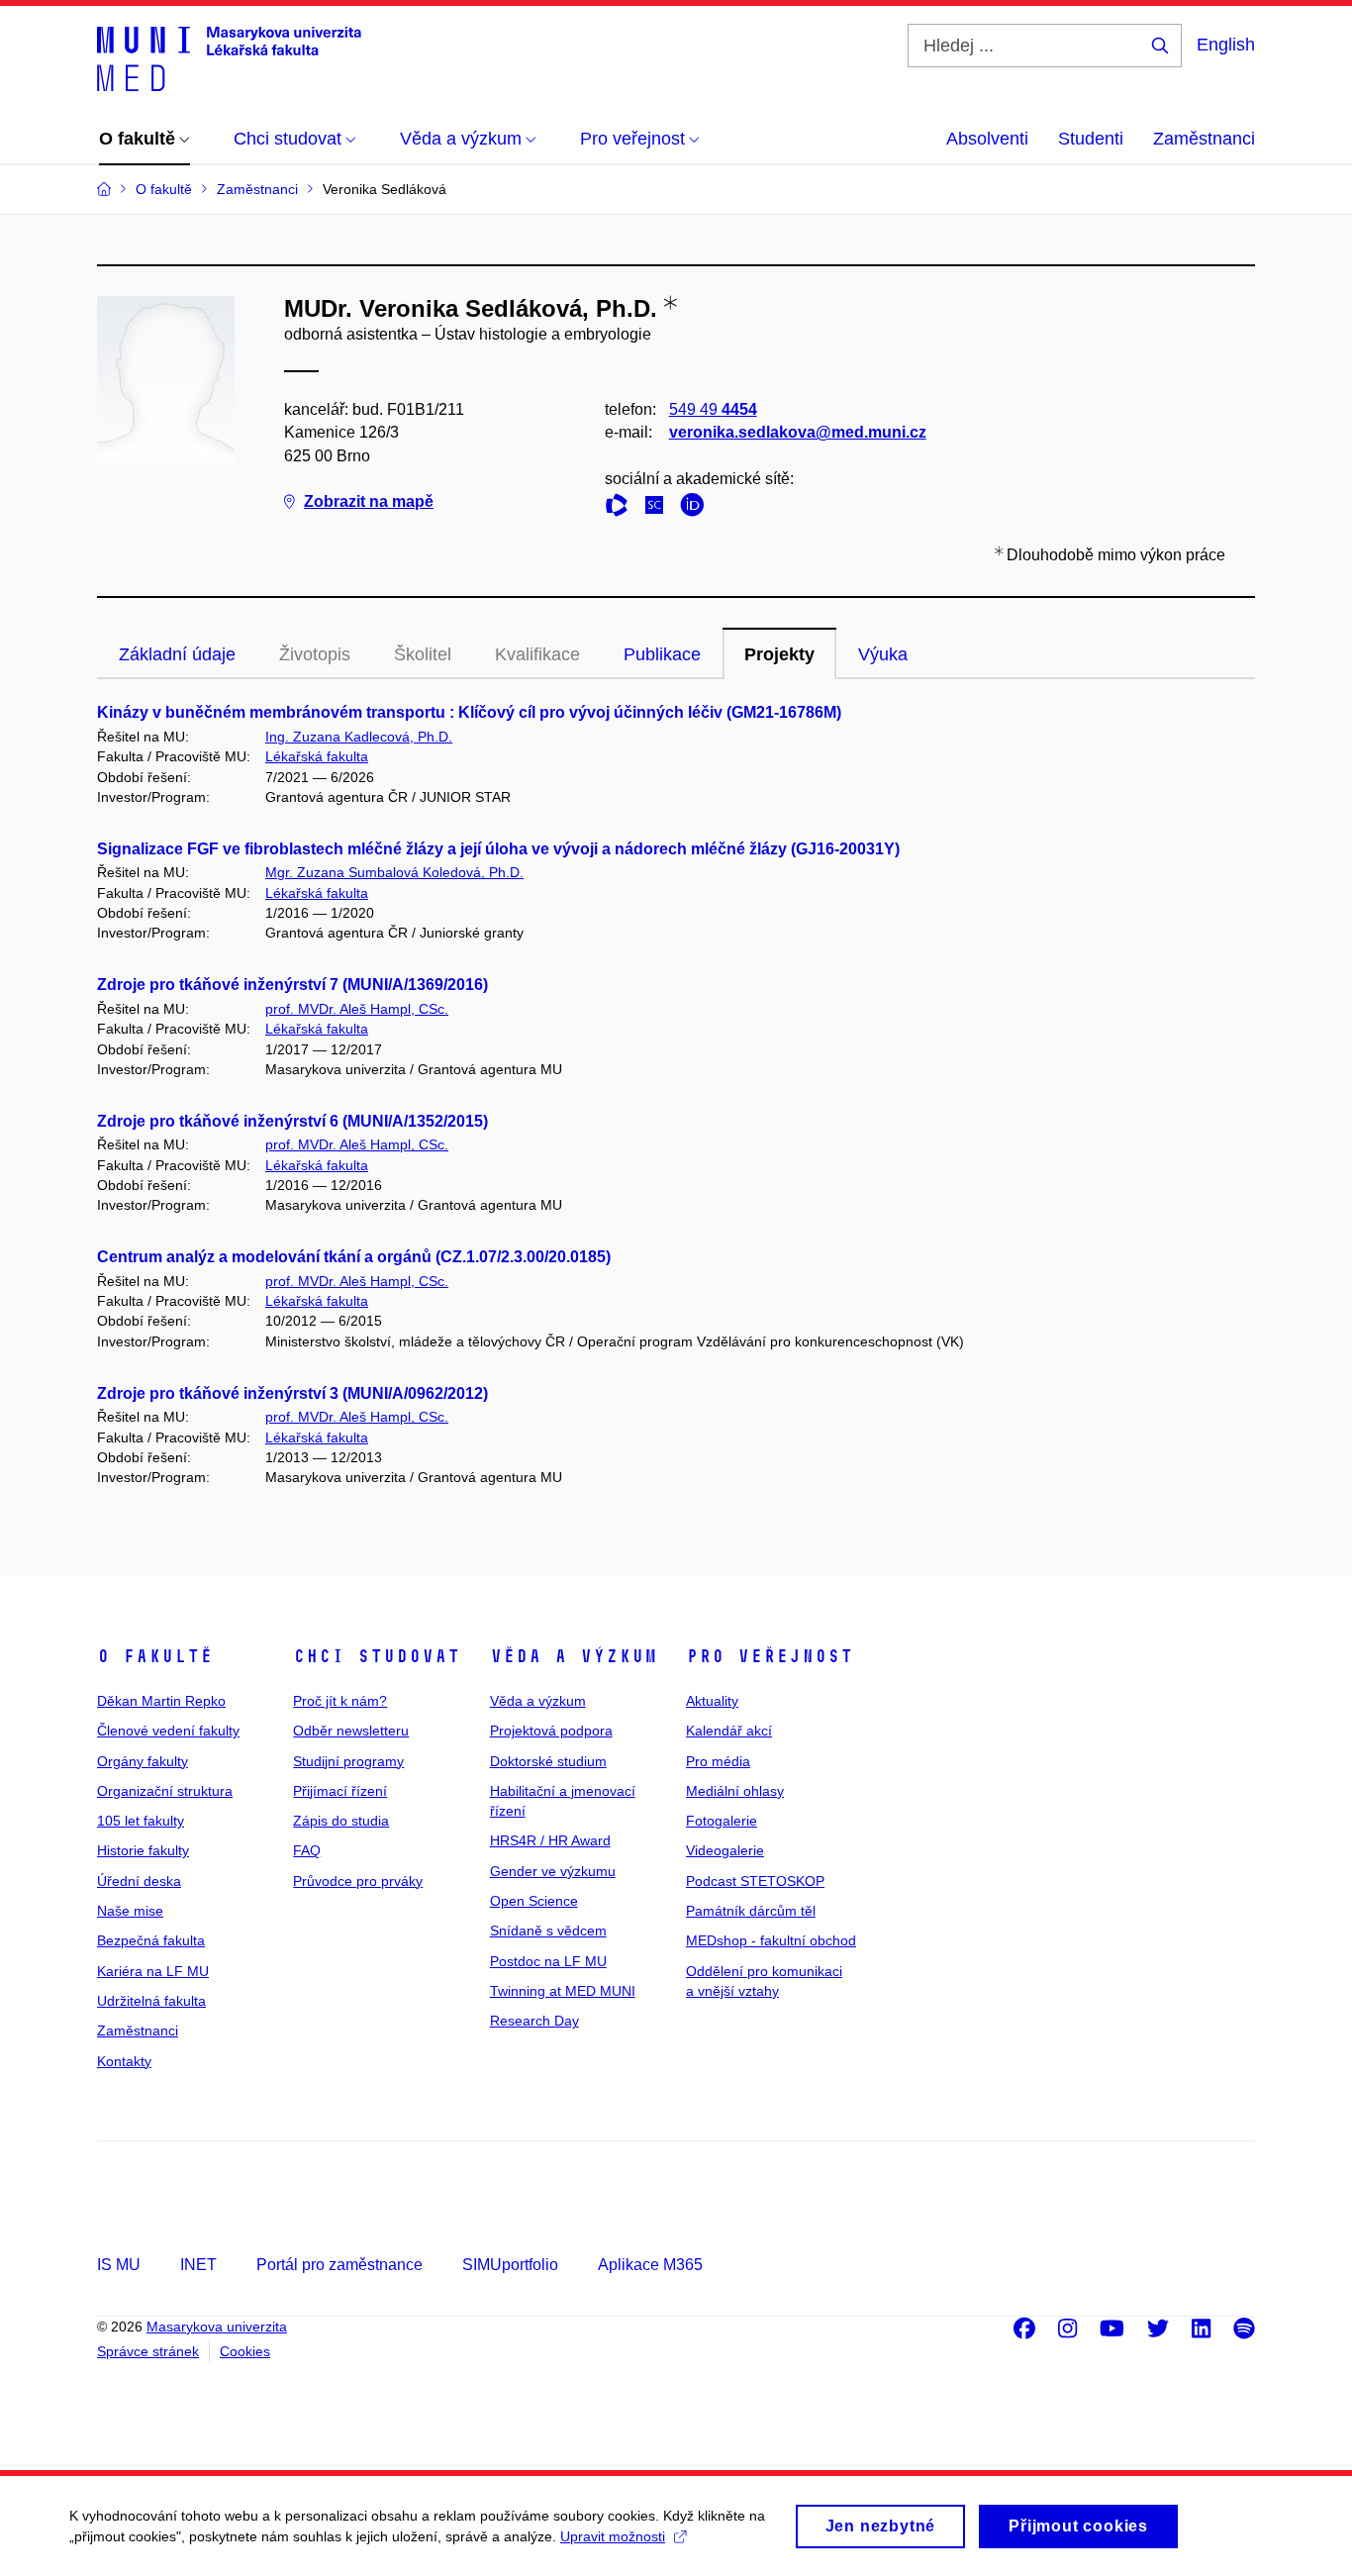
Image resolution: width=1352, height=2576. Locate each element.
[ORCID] (697, 508)
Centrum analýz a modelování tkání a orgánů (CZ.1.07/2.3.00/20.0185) (354, 1257)
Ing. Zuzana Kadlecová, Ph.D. (359, 737)
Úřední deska (139, 1881)
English (1226, 45)
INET (198, 2265)
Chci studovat (377, 1656)
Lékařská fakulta (317, 756)
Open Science (534, 1901)
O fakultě (155, 1656)
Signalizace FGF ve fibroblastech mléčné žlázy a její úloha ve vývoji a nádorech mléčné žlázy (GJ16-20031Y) (498, 849)
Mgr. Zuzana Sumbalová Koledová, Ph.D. (394, 872)
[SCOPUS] (659, 508)
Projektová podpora (551, 1731)
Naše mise (130, 1911)
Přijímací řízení (340, 1791)
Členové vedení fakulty (168, 1731)
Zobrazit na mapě (369, 501)
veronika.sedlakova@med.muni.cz (798, 432)
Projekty (779, 654)
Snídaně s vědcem (548, 1931)
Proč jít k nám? (340, 1701)
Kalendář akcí (729, 1731)
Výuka (883, 654)
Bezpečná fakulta (151, 1940)
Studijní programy (348, 1761)
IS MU (119, 2265)
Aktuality (712, 1701)
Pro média (718, 1761)
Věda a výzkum (574, 1656)
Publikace (662, 654)
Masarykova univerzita (217, 2327)
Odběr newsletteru (351, 1731)
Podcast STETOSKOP (755, 1881)
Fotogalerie (722, 1821)
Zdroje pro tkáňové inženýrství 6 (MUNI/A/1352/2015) (292, 1121)
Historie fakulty (143, 1850)
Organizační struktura (165, 1791)
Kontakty (124, 2061)
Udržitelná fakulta (151, 2001)
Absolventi (987, 139)
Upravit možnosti (613, 2536)
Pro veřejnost (770, 1656)
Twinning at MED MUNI (563, 1991)
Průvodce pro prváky (358, 1881)
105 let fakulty (141, 1821)
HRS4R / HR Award (550, 1840)
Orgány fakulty (143, 1761)
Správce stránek (148, 2351)
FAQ (307, 1850)
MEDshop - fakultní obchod (771, 1940)
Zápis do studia (341, 1821)
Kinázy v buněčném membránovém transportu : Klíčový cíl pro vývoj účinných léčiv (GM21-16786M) (469, 712)
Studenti (1091, 139)
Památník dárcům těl (751, 1911)
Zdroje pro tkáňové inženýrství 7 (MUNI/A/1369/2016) (292, 985)
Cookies (245, 2351)
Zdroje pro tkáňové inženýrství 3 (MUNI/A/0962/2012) (292, 1393)
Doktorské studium (548, 1761)
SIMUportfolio (510, 2265)
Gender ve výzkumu (553, 1871)
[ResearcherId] (622, 508)
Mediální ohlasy (735, 1791)
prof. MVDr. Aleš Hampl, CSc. (357, 1009)
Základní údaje (177, 654)
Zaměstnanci (1204, 139)
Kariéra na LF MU (153, 1971)
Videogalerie (725, 1850)
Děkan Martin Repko (161, 1701)
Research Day (534, 2021)
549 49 (713, 409)
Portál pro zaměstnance (339, 2265)
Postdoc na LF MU (548, 1961)
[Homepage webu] (229, 57)
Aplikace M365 (650, 2265)
